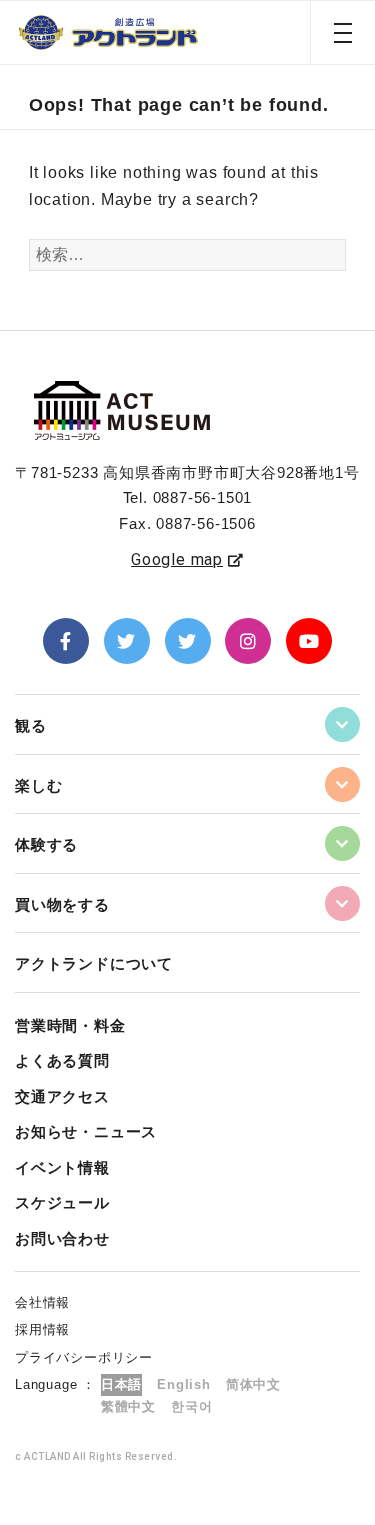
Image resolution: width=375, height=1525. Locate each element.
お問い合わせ (62, 1238)
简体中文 (253, 1384)
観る (31, 725)
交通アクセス (62, 1096)
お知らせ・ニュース (86, 1131)
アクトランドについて (94, 963)
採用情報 (42, 1329)
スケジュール (62, 1202)
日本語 (121, 1384)
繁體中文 (128, 1406)
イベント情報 (62, 1167)
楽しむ (38, 785)
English (184, 1384)
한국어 (191, 1406)
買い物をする (62, 904)
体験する (46, 844)
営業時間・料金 (70, 1025)
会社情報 (42, 1302)
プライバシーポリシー (84, 1357)
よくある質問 (62, 1060)
